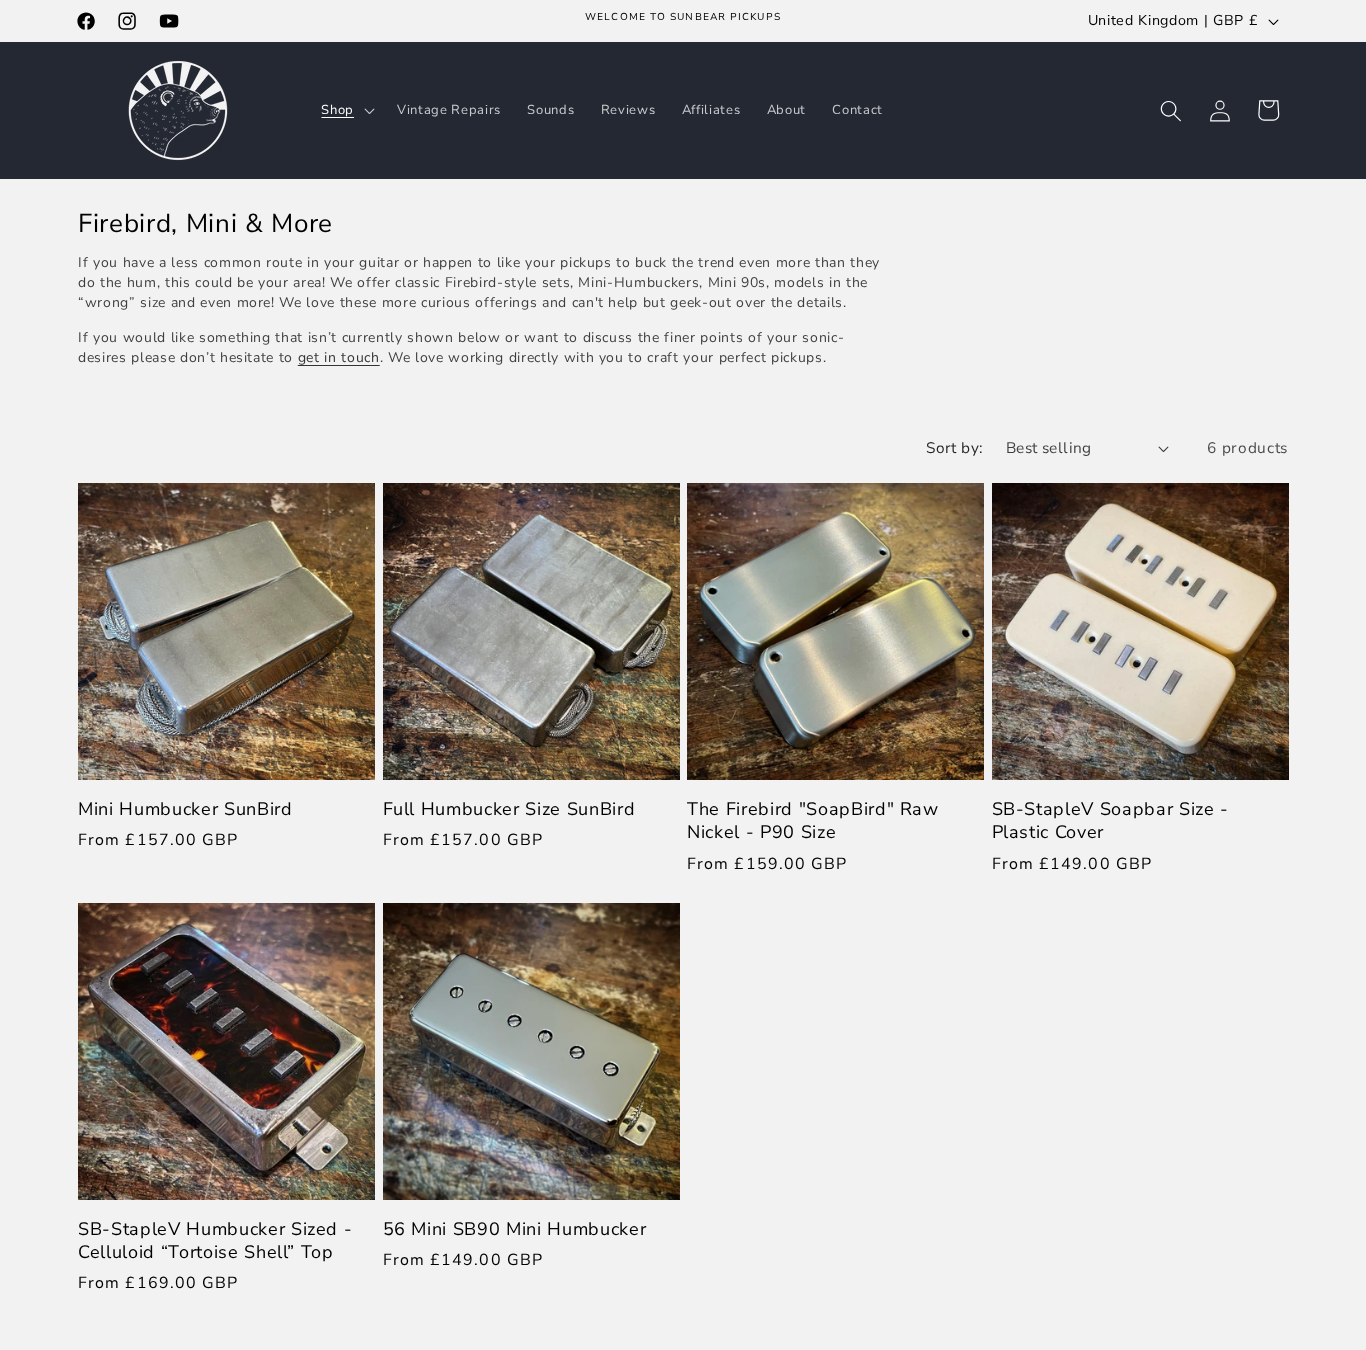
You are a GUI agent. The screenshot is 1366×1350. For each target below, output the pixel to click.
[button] (346, 110)
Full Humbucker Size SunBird (509, 809)
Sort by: (955, 447)
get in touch (339, 357)
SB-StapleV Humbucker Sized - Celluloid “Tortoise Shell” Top (215, 1241)
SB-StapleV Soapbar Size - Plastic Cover (1111, 821)
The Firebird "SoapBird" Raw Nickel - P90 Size (813, 821)
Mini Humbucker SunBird (185, 809)
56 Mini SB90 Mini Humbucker (515, 1229)
